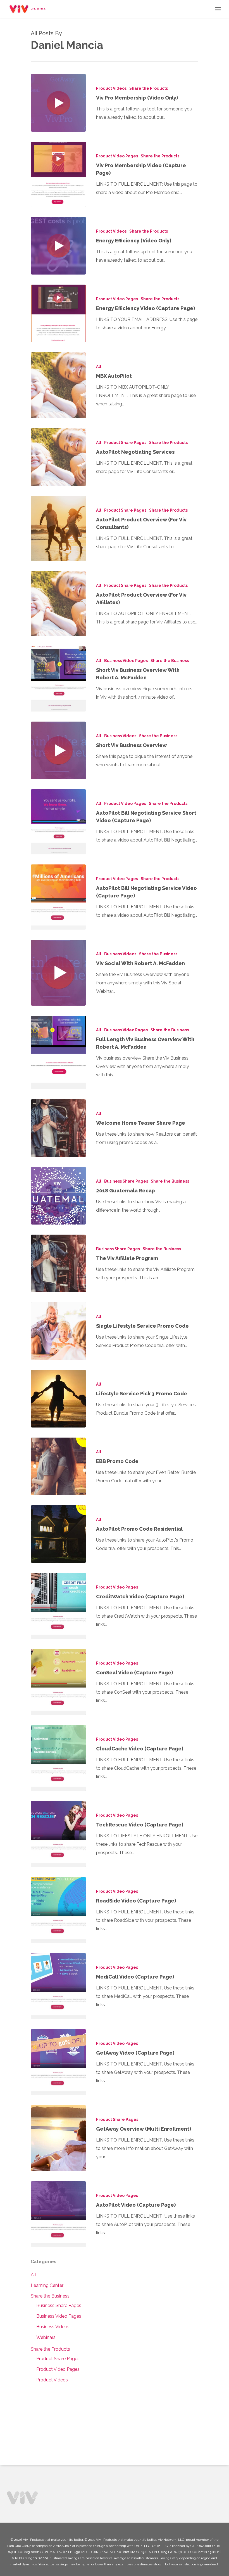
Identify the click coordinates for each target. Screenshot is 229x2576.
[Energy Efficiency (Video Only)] (58, 246)
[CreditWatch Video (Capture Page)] (58, 1606)
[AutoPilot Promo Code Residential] (58, 1534)
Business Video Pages (126, 661)
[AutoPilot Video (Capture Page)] (58, 2214)
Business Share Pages (126, 1181)
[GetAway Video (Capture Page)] (58, 2062)
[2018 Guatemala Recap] (58, 1196)
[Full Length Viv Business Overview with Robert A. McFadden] (58, 1052)
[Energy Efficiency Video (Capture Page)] (58, 313)
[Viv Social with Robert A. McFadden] (58, 973)
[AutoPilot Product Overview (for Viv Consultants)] (58, 529)
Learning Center (47, 2285)
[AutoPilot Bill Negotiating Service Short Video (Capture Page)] (58, 822)
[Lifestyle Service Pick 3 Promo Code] (58, 1399)
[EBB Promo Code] (58, 1466)
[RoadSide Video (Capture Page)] (58, 1910)
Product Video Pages (117, 156)
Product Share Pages (125, 443)
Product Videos (111, 88)
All (99, 367)
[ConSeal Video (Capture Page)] (58, 1682)
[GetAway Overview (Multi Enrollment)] (58, 2138)
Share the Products (149, 88)
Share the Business (170, 661)
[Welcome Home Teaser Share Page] (58, 1128)
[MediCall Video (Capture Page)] (58, 1986)
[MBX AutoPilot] (58, 385)
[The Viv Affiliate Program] (58, 1263)
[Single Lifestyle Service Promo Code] (58, 1331)
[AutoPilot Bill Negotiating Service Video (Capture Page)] (58, 897)
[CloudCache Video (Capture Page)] (58, 1758)
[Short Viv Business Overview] (58, 750)
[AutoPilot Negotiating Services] (58, 457)
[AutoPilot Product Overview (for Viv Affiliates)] (58, 604)
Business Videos (120, 736)
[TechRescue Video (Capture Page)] (58, 1834)
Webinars (46, 2337)
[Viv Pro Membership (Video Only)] (58, 103)
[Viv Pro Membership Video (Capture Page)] (58, 174)
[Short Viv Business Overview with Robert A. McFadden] (58, 679)
